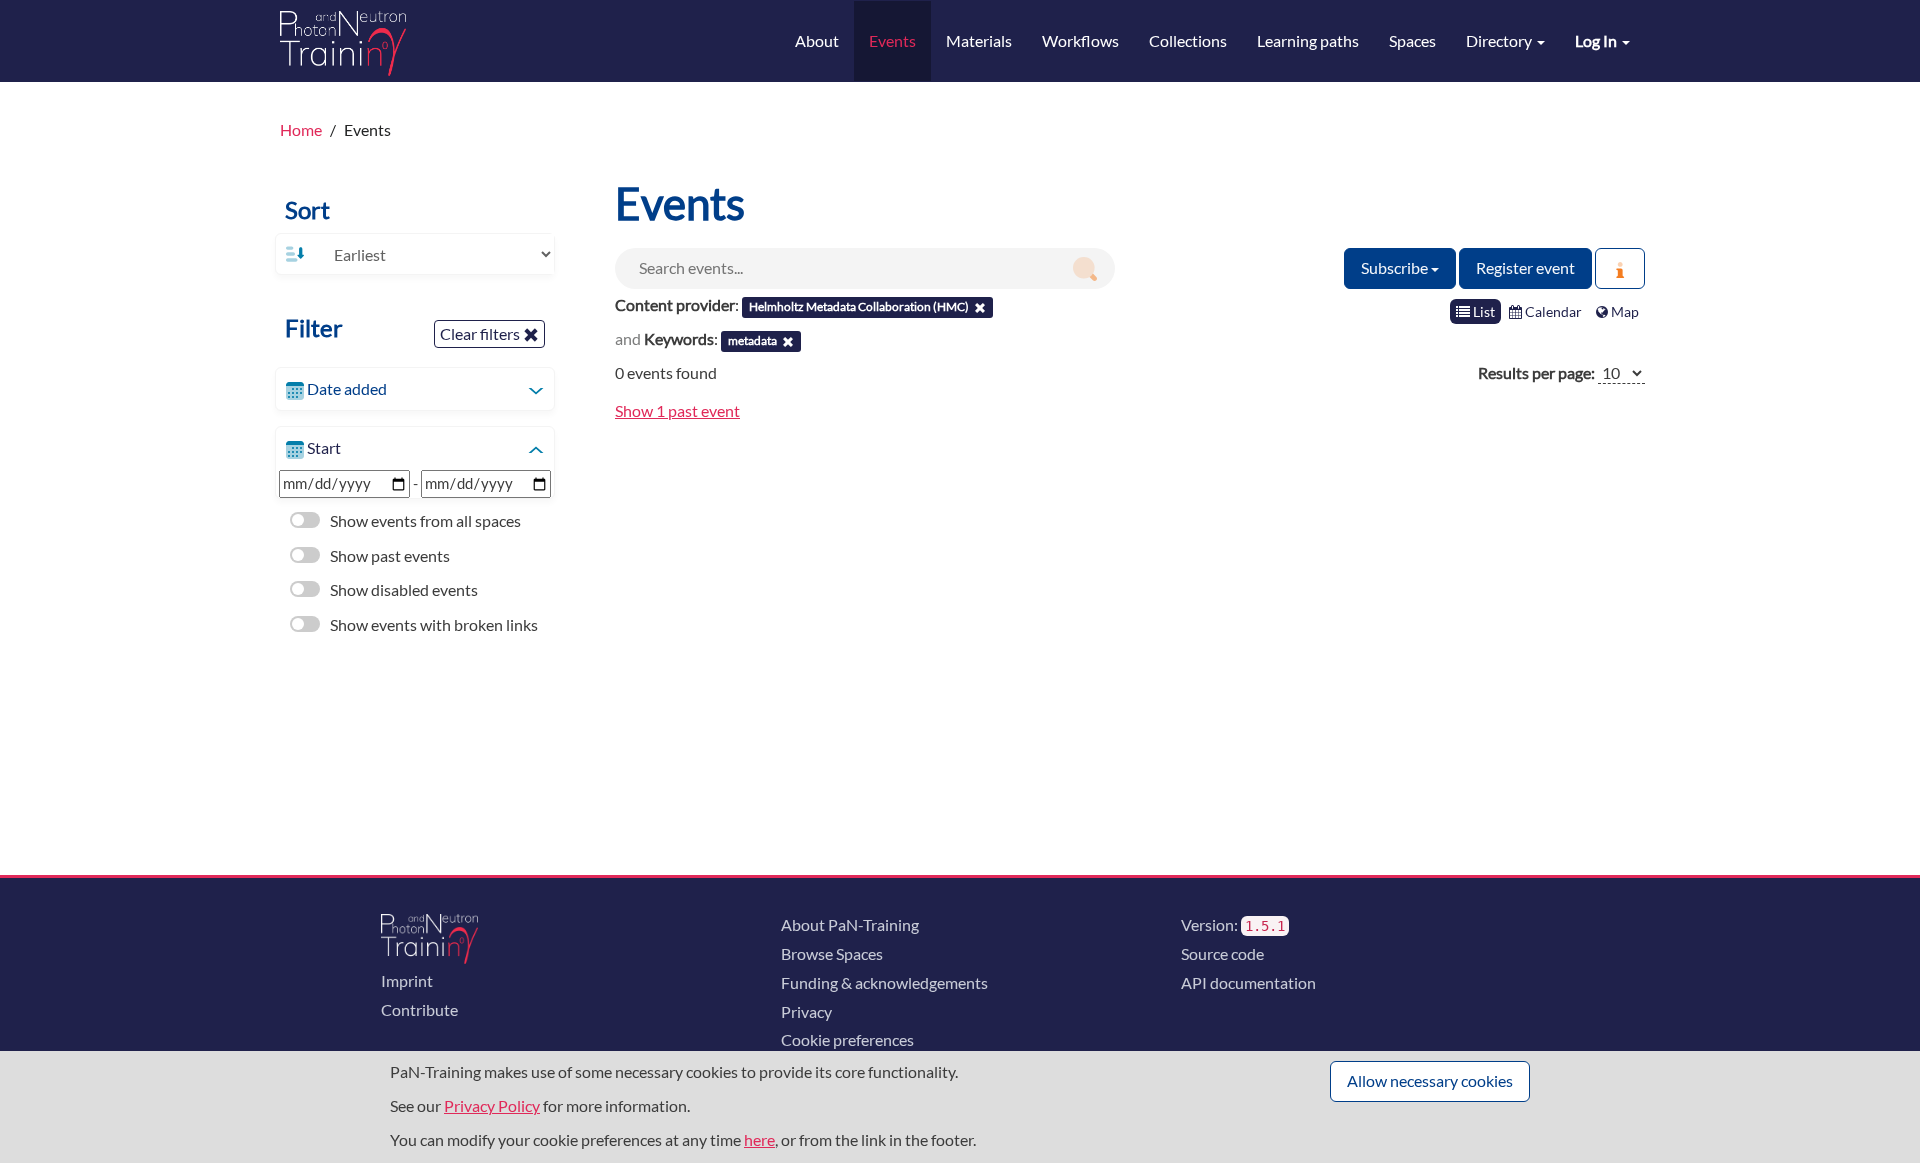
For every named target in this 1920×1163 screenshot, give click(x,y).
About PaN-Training (850, 924)
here (759, 1139)
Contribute (419, 1009)
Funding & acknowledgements (884, 982)
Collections (1188, 40)
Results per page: (1536, 372)
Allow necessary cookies (1430, 1080)
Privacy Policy (492, 1105)
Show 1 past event (677, 410)
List (1482, 311)
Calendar (1552, 311)
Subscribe (1396, 267)
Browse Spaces (832, 953)
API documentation (1248, 982)
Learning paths (1308, 40)
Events (892, 40)
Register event (1525, 267)
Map (1623, 311)
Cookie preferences (847, 1039)
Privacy (806, 1011)
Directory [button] (1500, 40)
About (817, 40)
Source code (1222, 953)
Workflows (1080, 40)
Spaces (1412, 40)
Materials (979, 40)
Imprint (407, 980)
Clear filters (481, 333)
